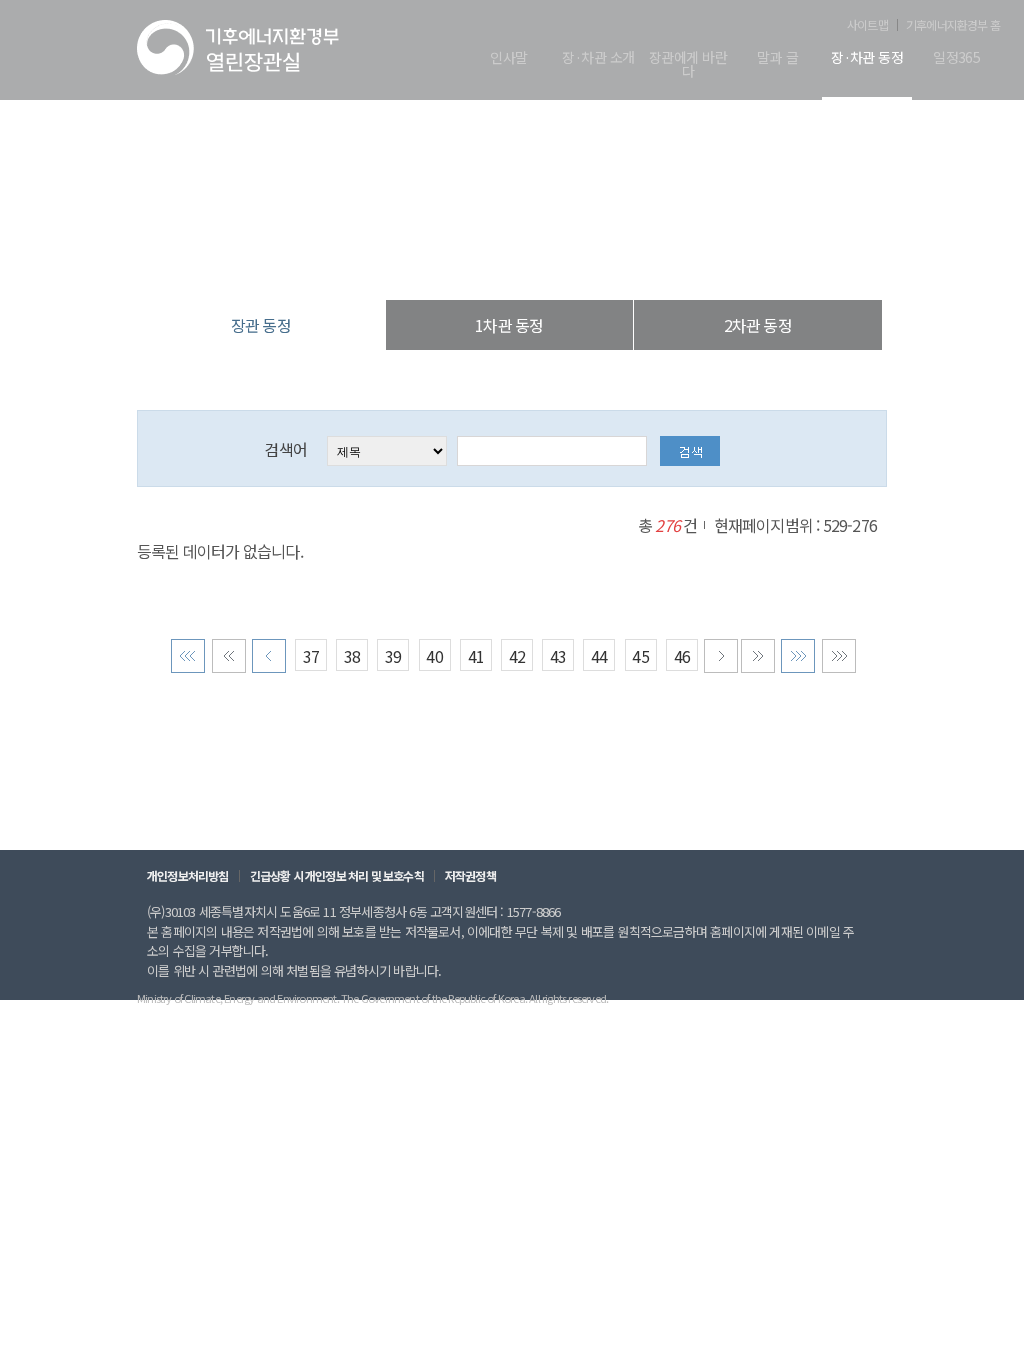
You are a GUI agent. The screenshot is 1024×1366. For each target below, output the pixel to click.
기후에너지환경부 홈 (953, 25)
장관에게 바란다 (688, 65)
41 (476, 656)
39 (393, 656)
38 (352, 656)
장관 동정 (616, 259)
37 (311, 656)
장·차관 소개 (598, 58)
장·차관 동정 (867, 58)
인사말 (508, 58)
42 (517, 656)
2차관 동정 (758, 325)
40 (434, 656)
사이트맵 (867, 25)
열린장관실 (392, 259)
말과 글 (777, 58)
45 (640, 656)
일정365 (956, 58)
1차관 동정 (509, 325)
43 (558, 656)
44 (599, 656)
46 (682, 656)
